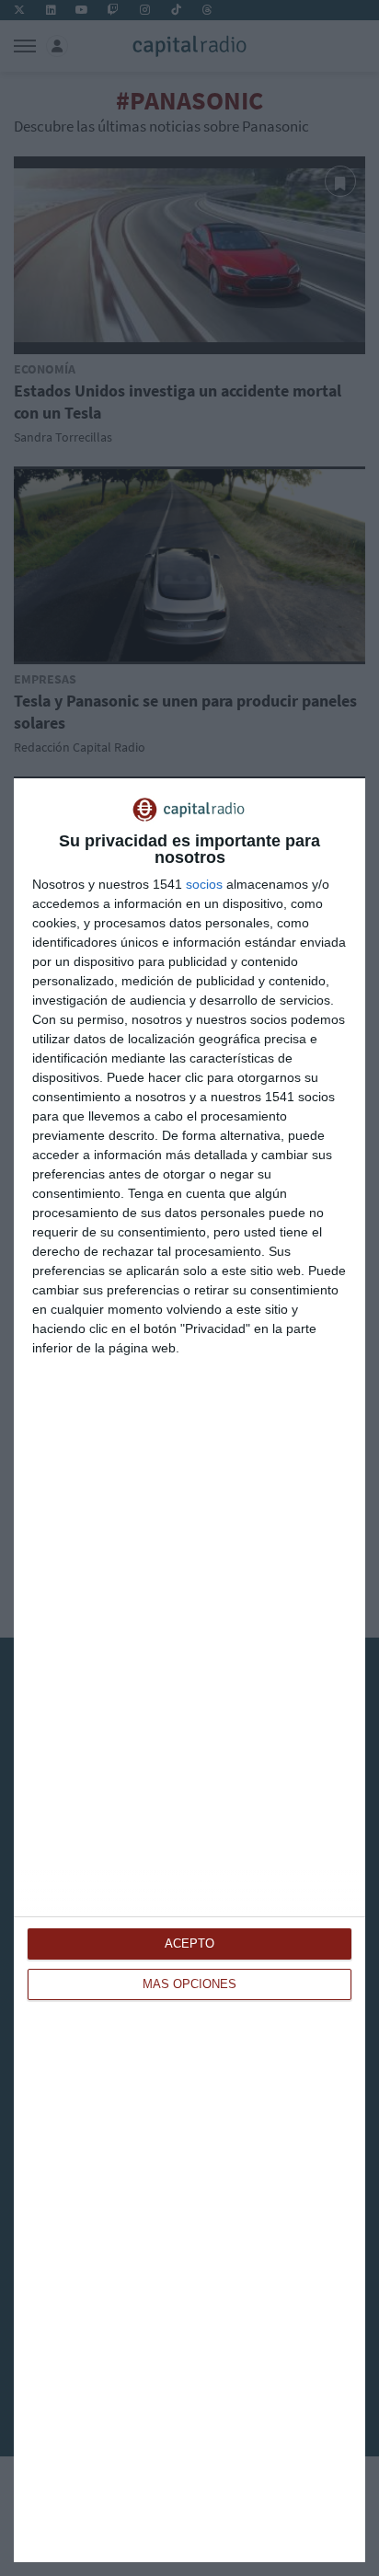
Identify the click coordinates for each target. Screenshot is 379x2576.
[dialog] (189, 1670)
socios (204, 884)
